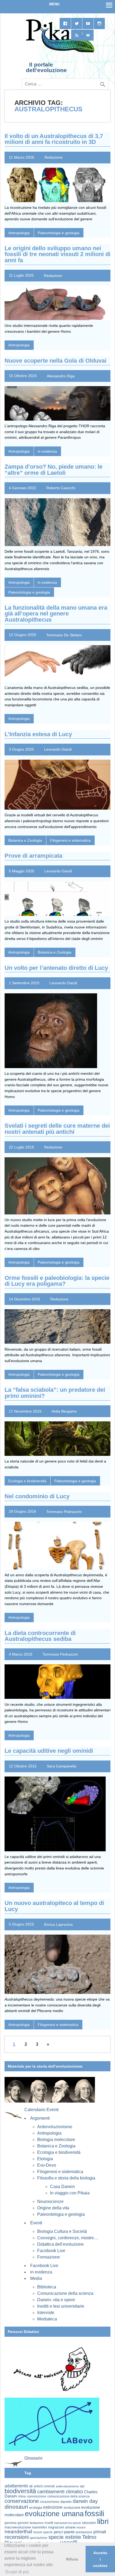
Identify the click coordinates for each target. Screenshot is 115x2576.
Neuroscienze (50, 2201)
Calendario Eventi (41, 2110)
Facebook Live (51, 2251)
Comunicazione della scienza (65, 2293)
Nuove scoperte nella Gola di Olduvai (55, 361)
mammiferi (39, 2527)
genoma (11, 2523)
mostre (81, 2527)
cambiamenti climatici (60, 2491)
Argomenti (40, 2118)
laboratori (89, 2523)
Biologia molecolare (56, 2140)
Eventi (36, 2223)
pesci (58, 2532)
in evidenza (47, 451)
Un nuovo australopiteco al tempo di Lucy (54, 1906)
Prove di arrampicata (33, 856)
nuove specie (43, 2532)
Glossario (33, 2458)
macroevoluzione (18, 2527)
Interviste (46, 2313)
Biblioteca (47, 2287)
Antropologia (19, 233)
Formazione (49, 2257)
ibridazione (37, 2523)
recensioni (17, 2537)
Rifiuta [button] (72, 2559)
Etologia (45, 2159)
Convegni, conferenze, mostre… (68, 2238)
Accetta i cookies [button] (100, 2559)
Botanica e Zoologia (25, 840)
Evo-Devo (47, 2165)
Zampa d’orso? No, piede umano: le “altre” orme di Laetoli (53, 470)
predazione (84, 2532)
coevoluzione (37, 2496)
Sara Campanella (62, 1766)
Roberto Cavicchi (61, 488)
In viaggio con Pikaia (70, 2193)
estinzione (53, 2507)
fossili (94, 2513)
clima (22, 2496)
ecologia (36, 2508)
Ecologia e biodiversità (27, 1481)
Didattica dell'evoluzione (60, 2244)
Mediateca (47, 2319)
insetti (49, 2523)
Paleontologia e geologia (59, 233)
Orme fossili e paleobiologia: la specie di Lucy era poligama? (57, 1281)
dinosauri (16, 2507)
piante (69, 2532)
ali (31, 2486)
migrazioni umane (62, 2527)
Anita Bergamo (64, 1411)
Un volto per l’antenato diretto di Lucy (56, 968)
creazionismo (50, 2502)
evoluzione (72, 2508)
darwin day (85, 2501)
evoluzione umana (54, 2514)
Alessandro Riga (61, 376)
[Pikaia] (59, 52)
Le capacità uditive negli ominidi (49, 1751)
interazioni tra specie (68, 2523)
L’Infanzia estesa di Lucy (38, 734)
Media (36, 2278)
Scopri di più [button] (17, 2572)
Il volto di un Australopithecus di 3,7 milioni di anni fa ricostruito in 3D (54, 139)
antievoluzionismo (67, 2486)
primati (100, 2532)
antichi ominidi (44, 2486)
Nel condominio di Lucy (37, 1496)
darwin (66, 2501)
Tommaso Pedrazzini (64, 1511)
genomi (23, 2523)
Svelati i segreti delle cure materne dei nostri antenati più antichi (57, 1129)
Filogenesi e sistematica (70, 840)
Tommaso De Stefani (64, 635)
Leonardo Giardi (58, 749)
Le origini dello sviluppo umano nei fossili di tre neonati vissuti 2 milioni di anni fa (57, 254)
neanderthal (18, 2532)
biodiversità (20, 2491)
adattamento (16, 2486)
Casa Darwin (62, 2187)
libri (103, 2521)
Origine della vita (53, 2208)
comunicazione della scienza (68, 2496)
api (82, 2486)
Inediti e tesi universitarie (61, 2306)
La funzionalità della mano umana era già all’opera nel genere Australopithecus (56, 614)
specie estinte (65, 2537)
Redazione (53, 157)
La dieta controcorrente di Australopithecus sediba (40, 1636)
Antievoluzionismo (55, 2127)
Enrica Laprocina (58, 1924)
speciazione (39, 2538)
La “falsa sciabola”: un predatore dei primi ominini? (55, 1393)
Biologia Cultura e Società (62, 2231)
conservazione (22, 2501)
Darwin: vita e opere (56, 2300)
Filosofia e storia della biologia (66, 2178)
